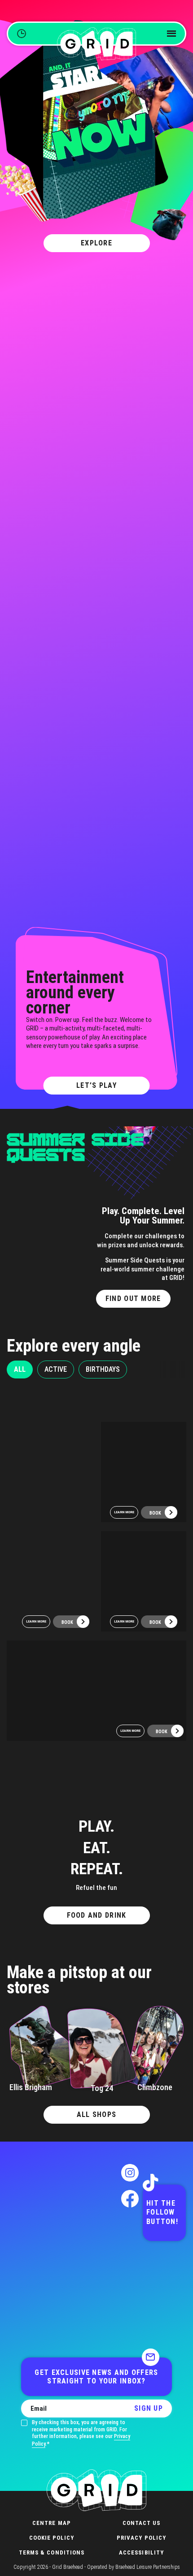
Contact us (141, 2523)
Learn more (36, 1621)
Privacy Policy (141, 2538)
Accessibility (141, 2552)
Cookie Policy (52, 2538)
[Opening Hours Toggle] (22, 34)
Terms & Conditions (52, 2552)
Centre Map (51, 2523)
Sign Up (149, 2408)
